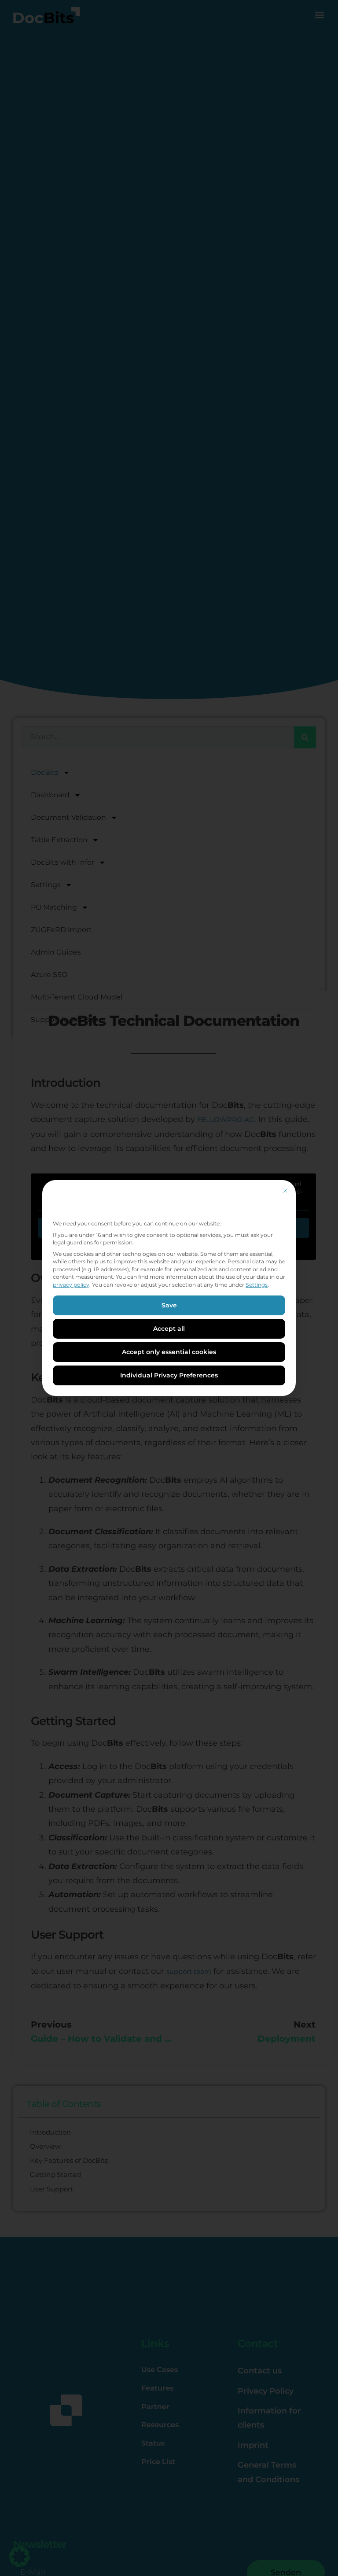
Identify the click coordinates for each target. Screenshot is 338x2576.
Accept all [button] (169, 1329)
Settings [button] (257, 1285)
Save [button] (169, 1305)
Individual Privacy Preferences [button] (169, 1375)
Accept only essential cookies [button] (169, 1352)
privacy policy (71, 1285)
